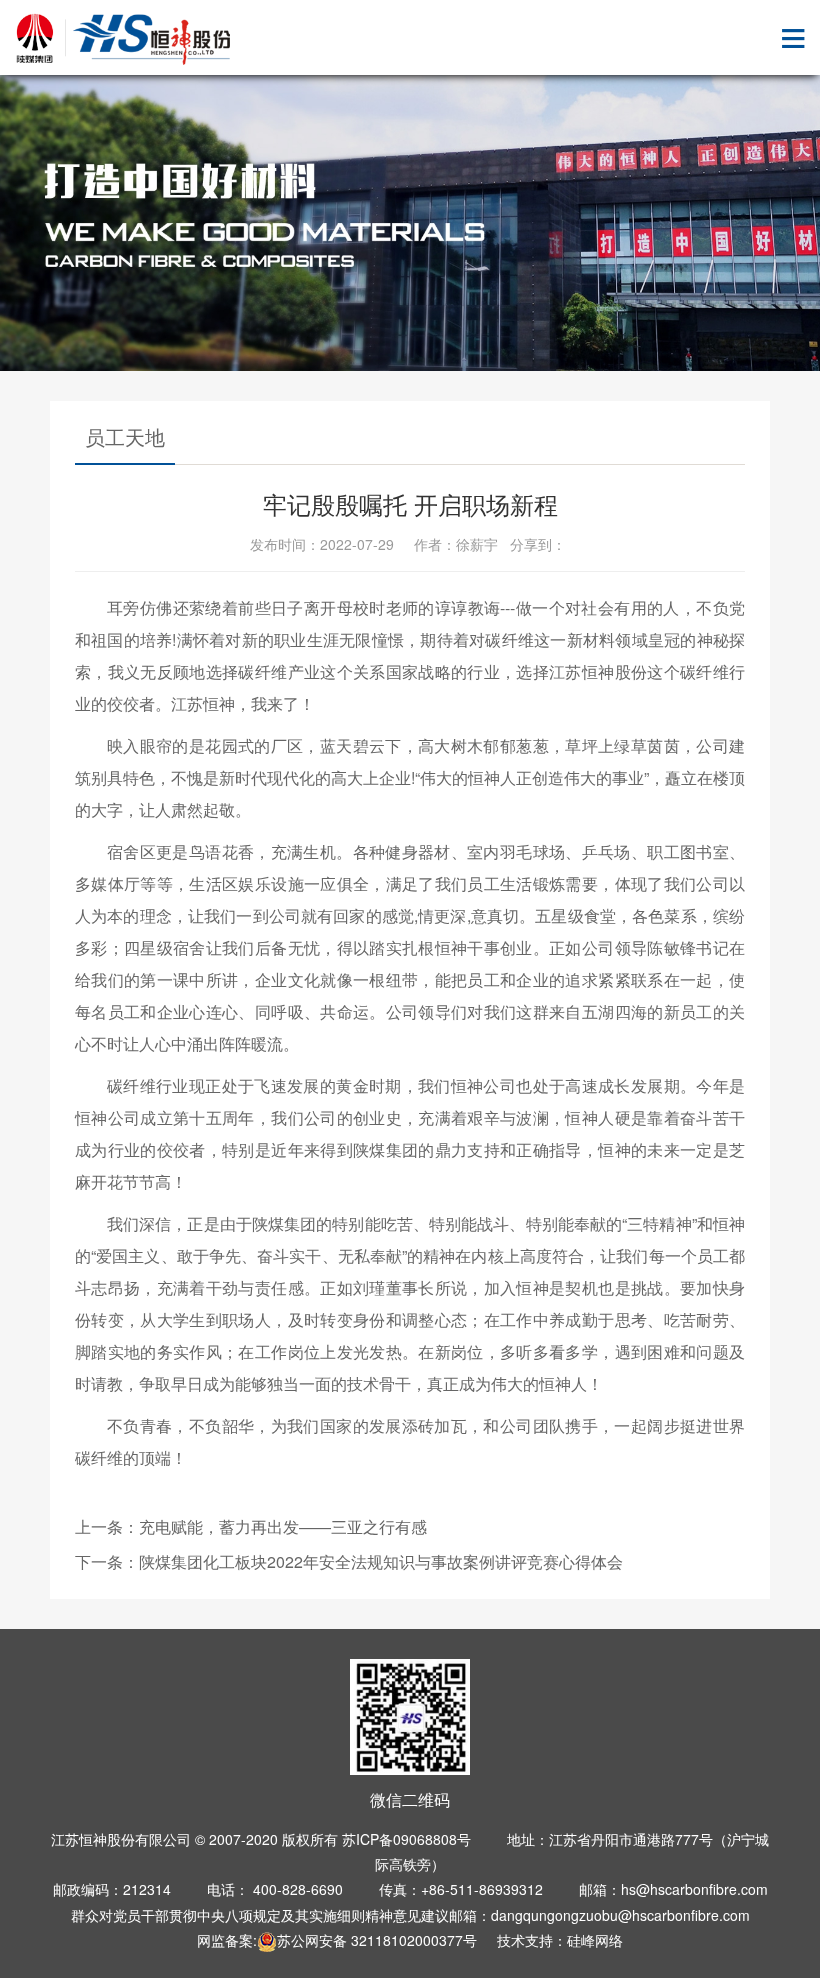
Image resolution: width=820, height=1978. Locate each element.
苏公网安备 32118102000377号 (377, 1940)
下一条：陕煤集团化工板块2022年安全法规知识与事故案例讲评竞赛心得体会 (349, 1561)
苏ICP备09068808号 (406, 1839)
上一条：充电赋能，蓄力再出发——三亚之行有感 (251, 1526)
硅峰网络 (595, 1940)
